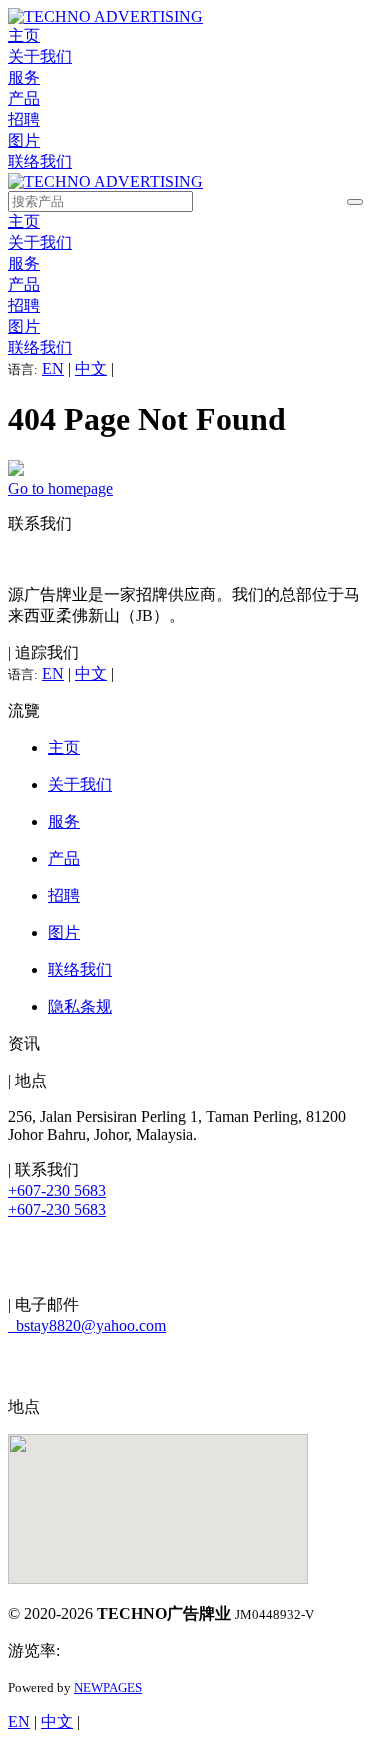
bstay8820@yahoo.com (87, 1325)
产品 (24, 98)
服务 (24, 77)
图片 (24, 140)
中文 (91, 368)
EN (53, 368)
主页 (24, 35)
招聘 (24, 119)
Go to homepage (60, 488)
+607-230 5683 (57, 1190)
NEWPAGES (108, 1687)
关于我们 (40, 56)
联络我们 (40, 161)
